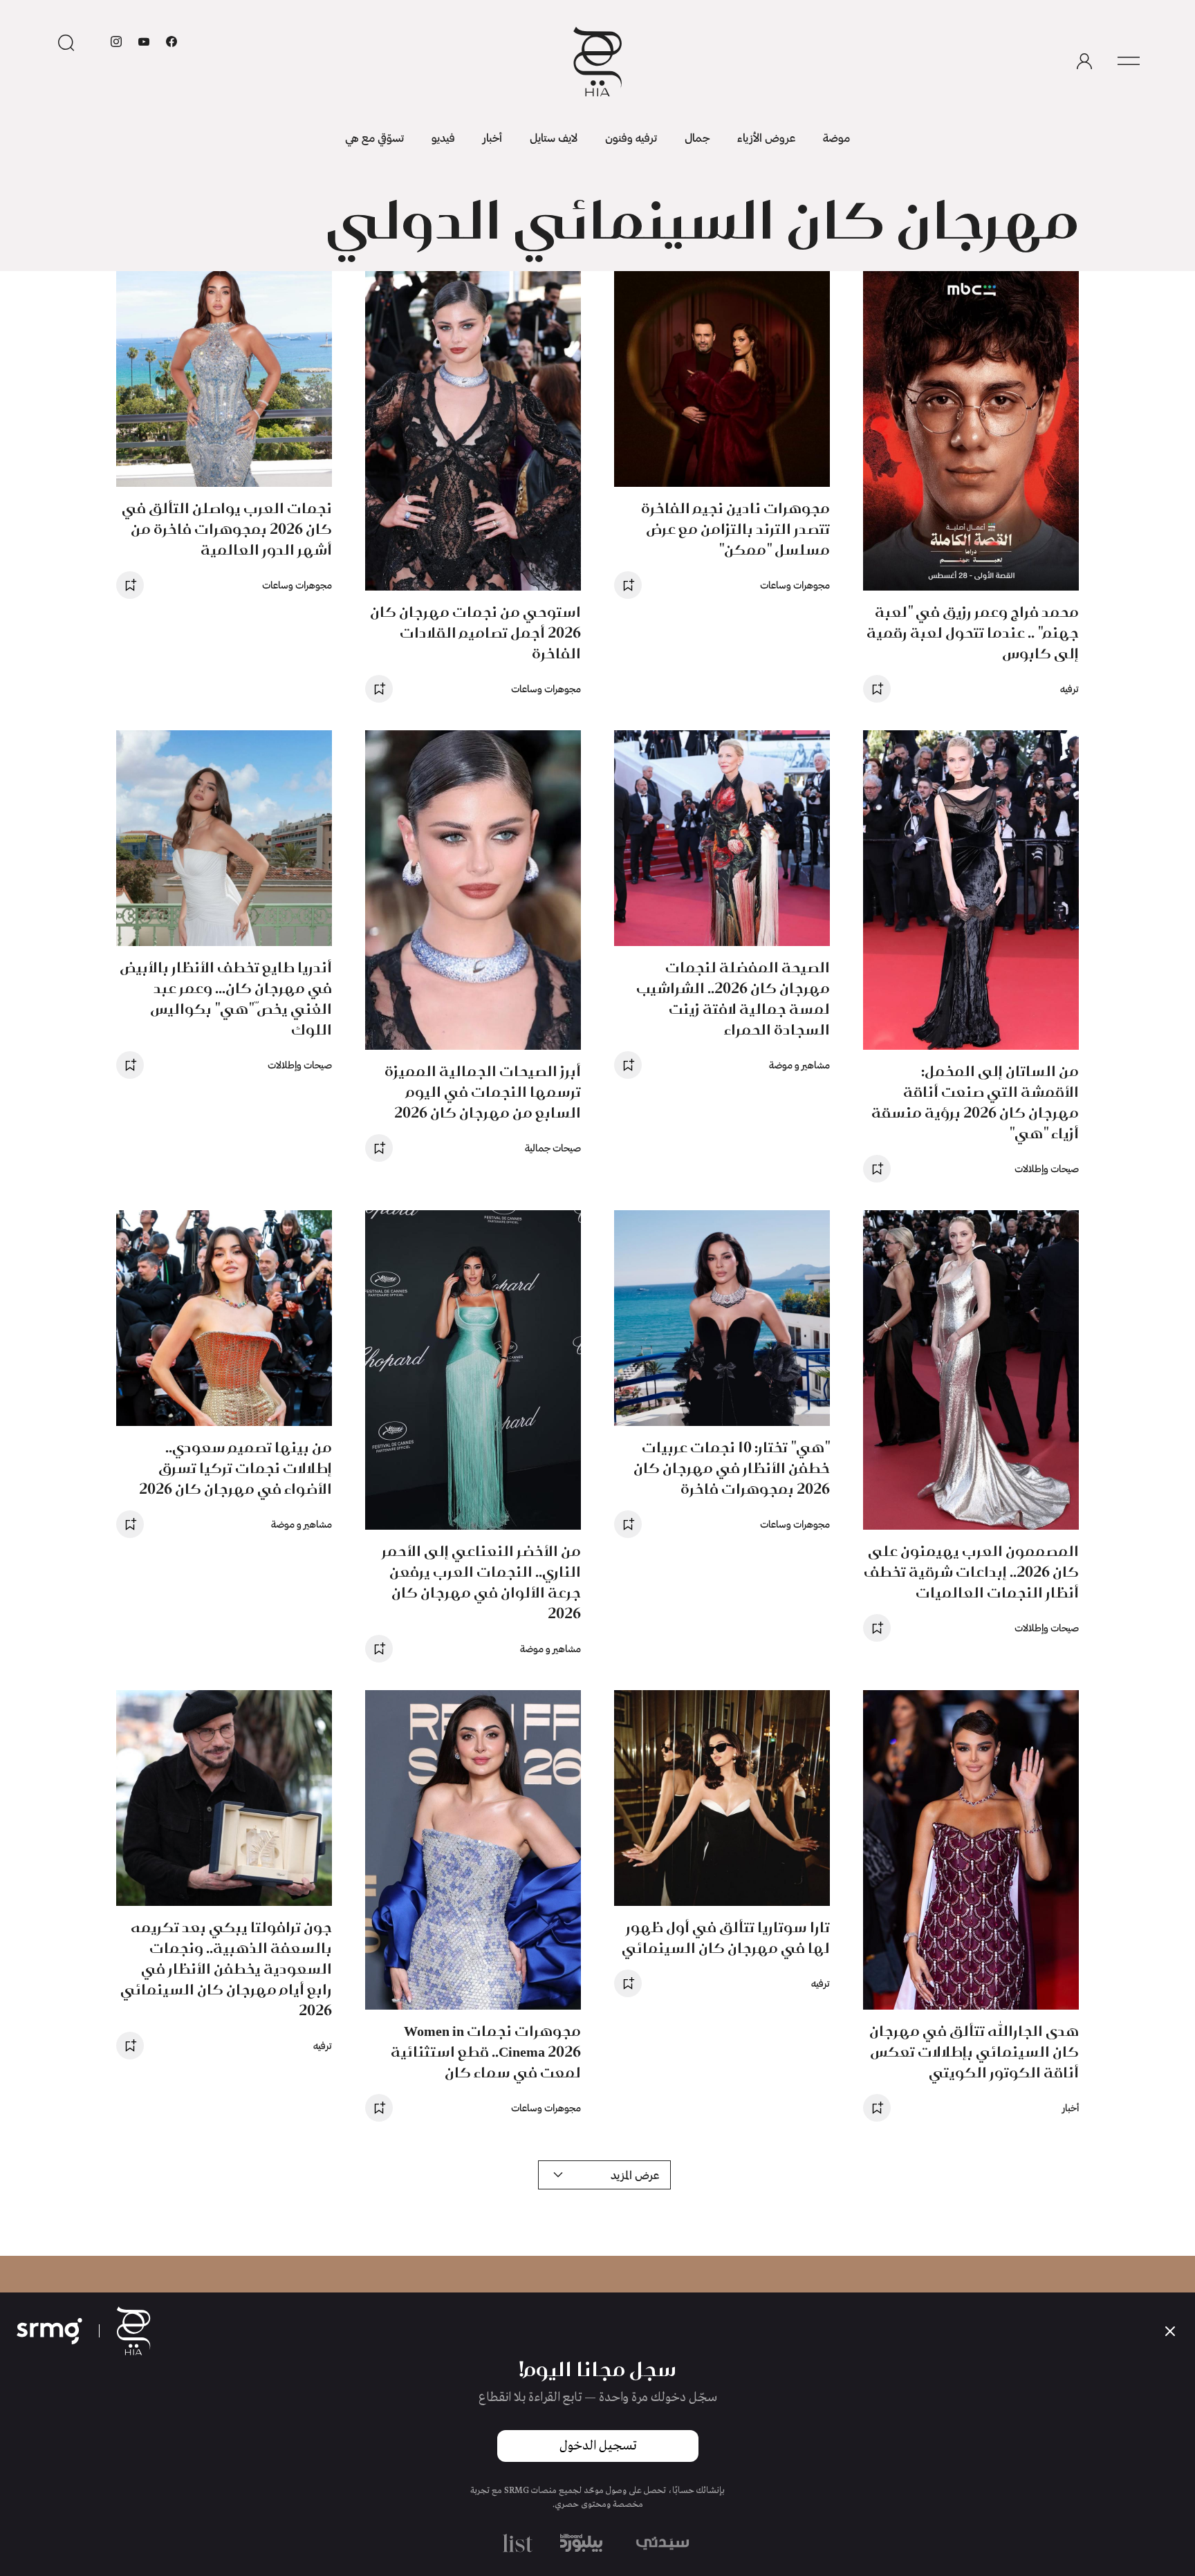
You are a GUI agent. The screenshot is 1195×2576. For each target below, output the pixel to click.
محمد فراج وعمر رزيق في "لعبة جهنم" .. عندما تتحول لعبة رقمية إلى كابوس (973, 632)
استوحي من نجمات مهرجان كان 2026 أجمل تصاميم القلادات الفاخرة (475, 632)
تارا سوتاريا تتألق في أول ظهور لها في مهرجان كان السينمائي (726, 1937)
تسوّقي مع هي (374, 137)
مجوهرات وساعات (795, 585)
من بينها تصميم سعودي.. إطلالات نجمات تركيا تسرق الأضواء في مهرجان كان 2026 (235, 1468)
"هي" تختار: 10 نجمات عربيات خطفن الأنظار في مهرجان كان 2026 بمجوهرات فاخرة (732, 1468)
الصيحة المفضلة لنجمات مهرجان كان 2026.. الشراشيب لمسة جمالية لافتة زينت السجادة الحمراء (733, 998)
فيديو (443, 137)
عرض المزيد (635, 2175)
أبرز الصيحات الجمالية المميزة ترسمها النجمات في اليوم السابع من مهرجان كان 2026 (483, 1092)
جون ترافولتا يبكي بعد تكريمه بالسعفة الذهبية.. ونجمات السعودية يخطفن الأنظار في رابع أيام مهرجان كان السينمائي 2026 (226, 1968)
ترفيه (1069, 688)
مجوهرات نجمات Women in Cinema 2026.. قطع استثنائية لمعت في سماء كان (486, 2051)
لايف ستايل (554, 137)
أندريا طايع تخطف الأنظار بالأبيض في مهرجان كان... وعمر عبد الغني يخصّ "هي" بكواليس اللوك (226, 998)
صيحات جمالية (553, 1148)
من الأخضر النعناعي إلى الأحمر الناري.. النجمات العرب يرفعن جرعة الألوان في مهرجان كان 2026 (481, 1582)
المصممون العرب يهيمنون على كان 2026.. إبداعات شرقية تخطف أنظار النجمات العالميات (971, 1572)
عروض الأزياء (766, 137)
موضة (836, 137)
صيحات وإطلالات (1047, 1168)
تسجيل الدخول (598, 2446)
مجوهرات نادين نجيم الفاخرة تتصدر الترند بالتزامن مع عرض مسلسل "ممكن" (735, 529)
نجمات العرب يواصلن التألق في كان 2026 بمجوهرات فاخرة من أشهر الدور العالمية (227, 529)
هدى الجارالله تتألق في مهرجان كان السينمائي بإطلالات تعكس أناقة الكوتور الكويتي (974, 2051)
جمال (697, 137)
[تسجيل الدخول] (1084, 62)
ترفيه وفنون (631, 137)
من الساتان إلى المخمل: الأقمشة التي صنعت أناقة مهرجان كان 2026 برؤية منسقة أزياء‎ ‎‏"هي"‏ (975, 1102)
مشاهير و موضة (799, 1065)
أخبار (492, 137)
